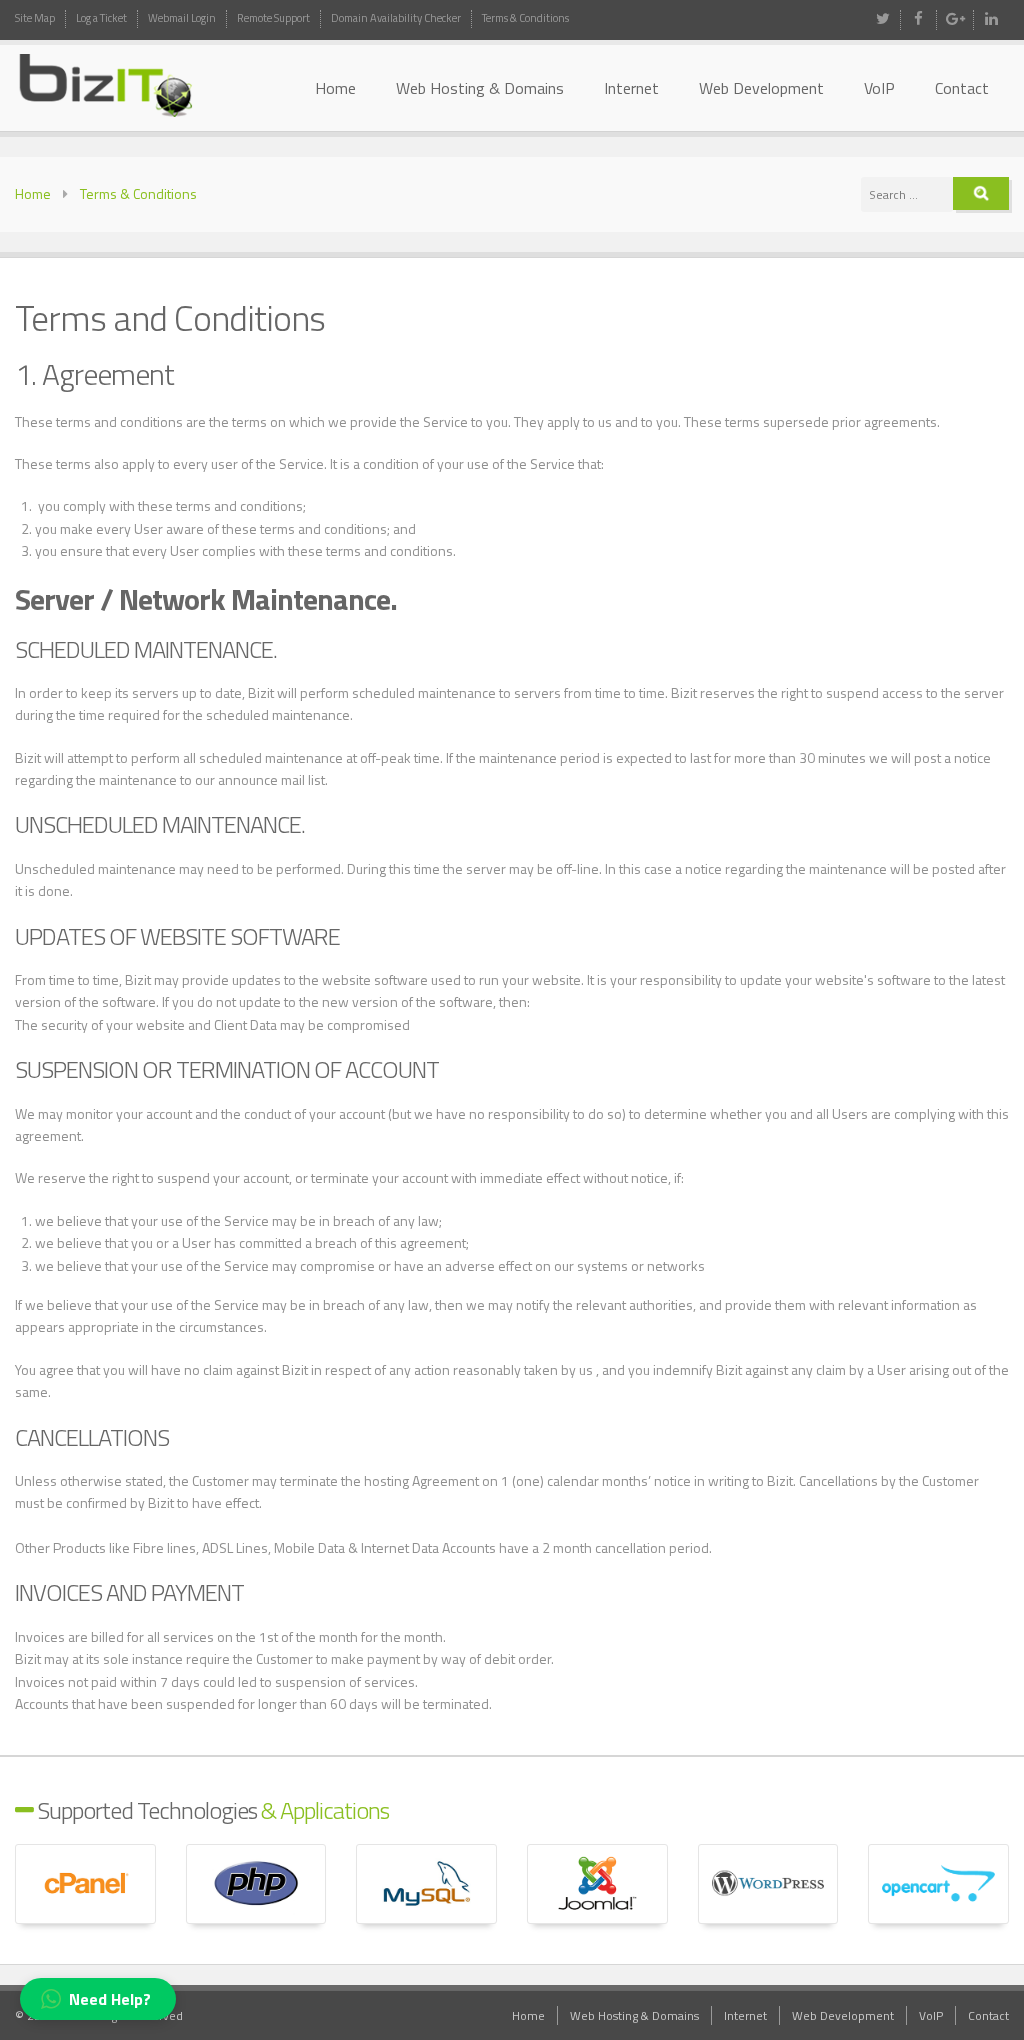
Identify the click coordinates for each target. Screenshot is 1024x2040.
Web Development (761, 88)
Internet (631, 88)
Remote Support (273, 18)
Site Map (35, 18)
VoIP (879, 88)
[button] (98, 1999)
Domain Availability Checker (396, 18)
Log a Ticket (101, 18)
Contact (962, 88)
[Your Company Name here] (128, 86)
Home (335, 88)
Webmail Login (182, 18)
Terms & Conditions (525, 18)
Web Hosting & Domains (480, 88)
